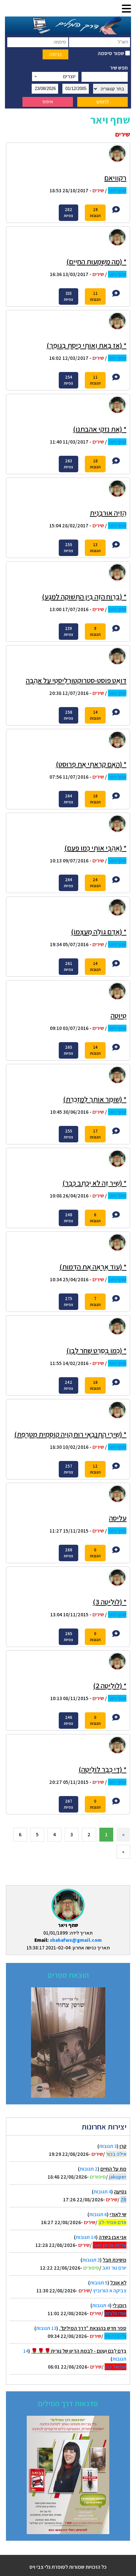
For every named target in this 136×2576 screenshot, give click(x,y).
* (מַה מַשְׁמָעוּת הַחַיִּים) (96, 262)
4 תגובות (102, 2192)
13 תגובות (46, 2328)
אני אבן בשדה (113, 2237)
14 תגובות (86, 2237)
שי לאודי (118, 2214)
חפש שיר (119, 68)
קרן (123, 2146)
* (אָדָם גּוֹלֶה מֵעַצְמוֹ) (99, 932)
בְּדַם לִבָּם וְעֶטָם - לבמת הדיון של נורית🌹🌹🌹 (79, 2351)
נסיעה (120, 2192)
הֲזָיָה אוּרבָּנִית (108, 513)
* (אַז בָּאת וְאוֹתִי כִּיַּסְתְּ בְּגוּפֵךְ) (86, 345)
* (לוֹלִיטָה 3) (110, 1602)
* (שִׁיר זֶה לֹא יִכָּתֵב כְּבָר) (94, 1183)
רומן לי (119, 2305)
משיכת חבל (115, 2260)
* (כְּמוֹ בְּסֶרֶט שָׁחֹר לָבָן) (96, 1350)
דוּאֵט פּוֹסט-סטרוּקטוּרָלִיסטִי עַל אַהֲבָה (76, 680)
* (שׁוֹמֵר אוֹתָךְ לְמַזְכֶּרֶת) (95, 1099)
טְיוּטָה (119, 1015)
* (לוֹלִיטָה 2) (110, 1686)
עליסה (118, 1518)
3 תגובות (108, 2146)
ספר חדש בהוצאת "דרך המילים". (93, 2328)
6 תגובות (98, 2214)
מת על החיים (113, 2169)
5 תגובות (99, 2283)
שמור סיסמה (111, 53)
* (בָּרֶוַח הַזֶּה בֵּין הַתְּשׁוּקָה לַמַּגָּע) (84, 597)
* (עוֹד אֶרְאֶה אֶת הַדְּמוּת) (93, 1267)
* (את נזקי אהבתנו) (100, 429)
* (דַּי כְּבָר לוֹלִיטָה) (102, 1769)
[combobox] (55, 77)
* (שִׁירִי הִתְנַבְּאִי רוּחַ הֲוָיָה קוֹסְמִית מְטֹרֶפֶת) (70, 1434)
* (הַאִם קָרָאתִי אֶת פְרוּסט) (91, 764)
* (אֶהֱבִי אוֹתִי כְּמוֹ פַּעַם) (95, 848)
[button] (126, 9)
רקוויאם (115, 178)
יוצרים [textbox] (69, 76)
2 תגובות (89, 2169)
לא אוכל (118, 2283)
